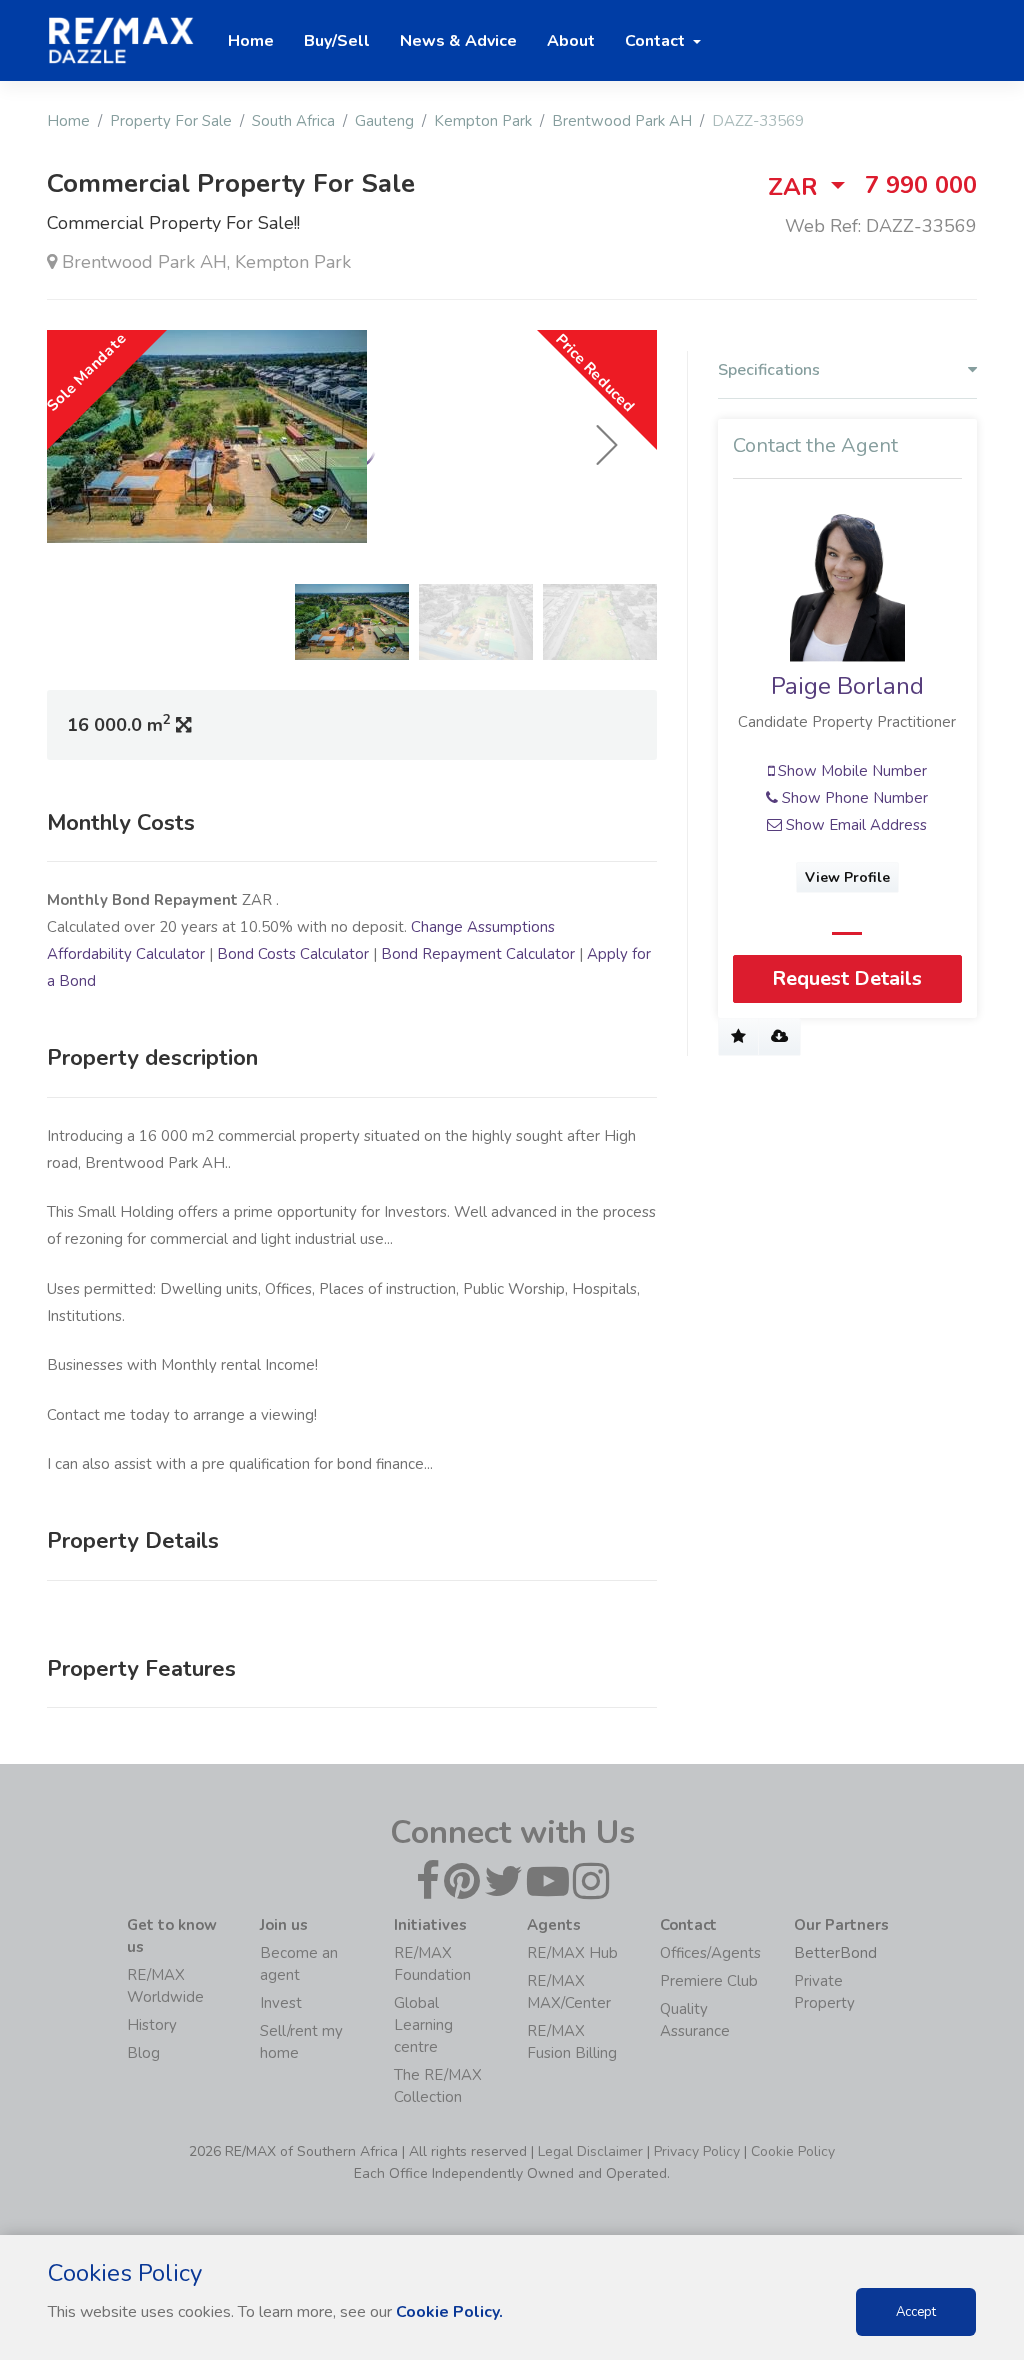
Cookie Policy (793, 2151)
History (152, 2025)
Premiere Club (709, 1981)
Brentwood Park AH (622, 121)
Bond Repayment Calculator (478, 954)
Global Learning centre (423, 2025)
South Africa (293, 121)
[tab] (847, 375)
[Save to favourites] (738, 1037)
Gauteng (384, 121)
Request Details (847, 978)
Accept (916, 2312)
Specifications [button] (769, 370)
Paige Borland (847, 686)
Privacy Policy (697, 2151)
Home (68, 121)
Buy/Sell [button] (337, 41)
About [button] (571, 41)
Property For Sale (171, 121)
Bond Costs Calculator (293, 954)
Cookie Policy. (449, 2312)
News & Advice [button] (458, 41)
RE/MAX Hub (572, 1953)
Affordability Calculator (126, 954)
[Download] (779, 1037)
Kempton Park (483, 121)
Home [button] (251, 41)
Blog (143, 2053)
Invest (281, 2003)
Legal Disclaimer (590, 2151)
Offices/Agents (710, 1953)
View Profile (847, 877)
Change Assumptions (483, 927)
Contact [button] (657, 41)
